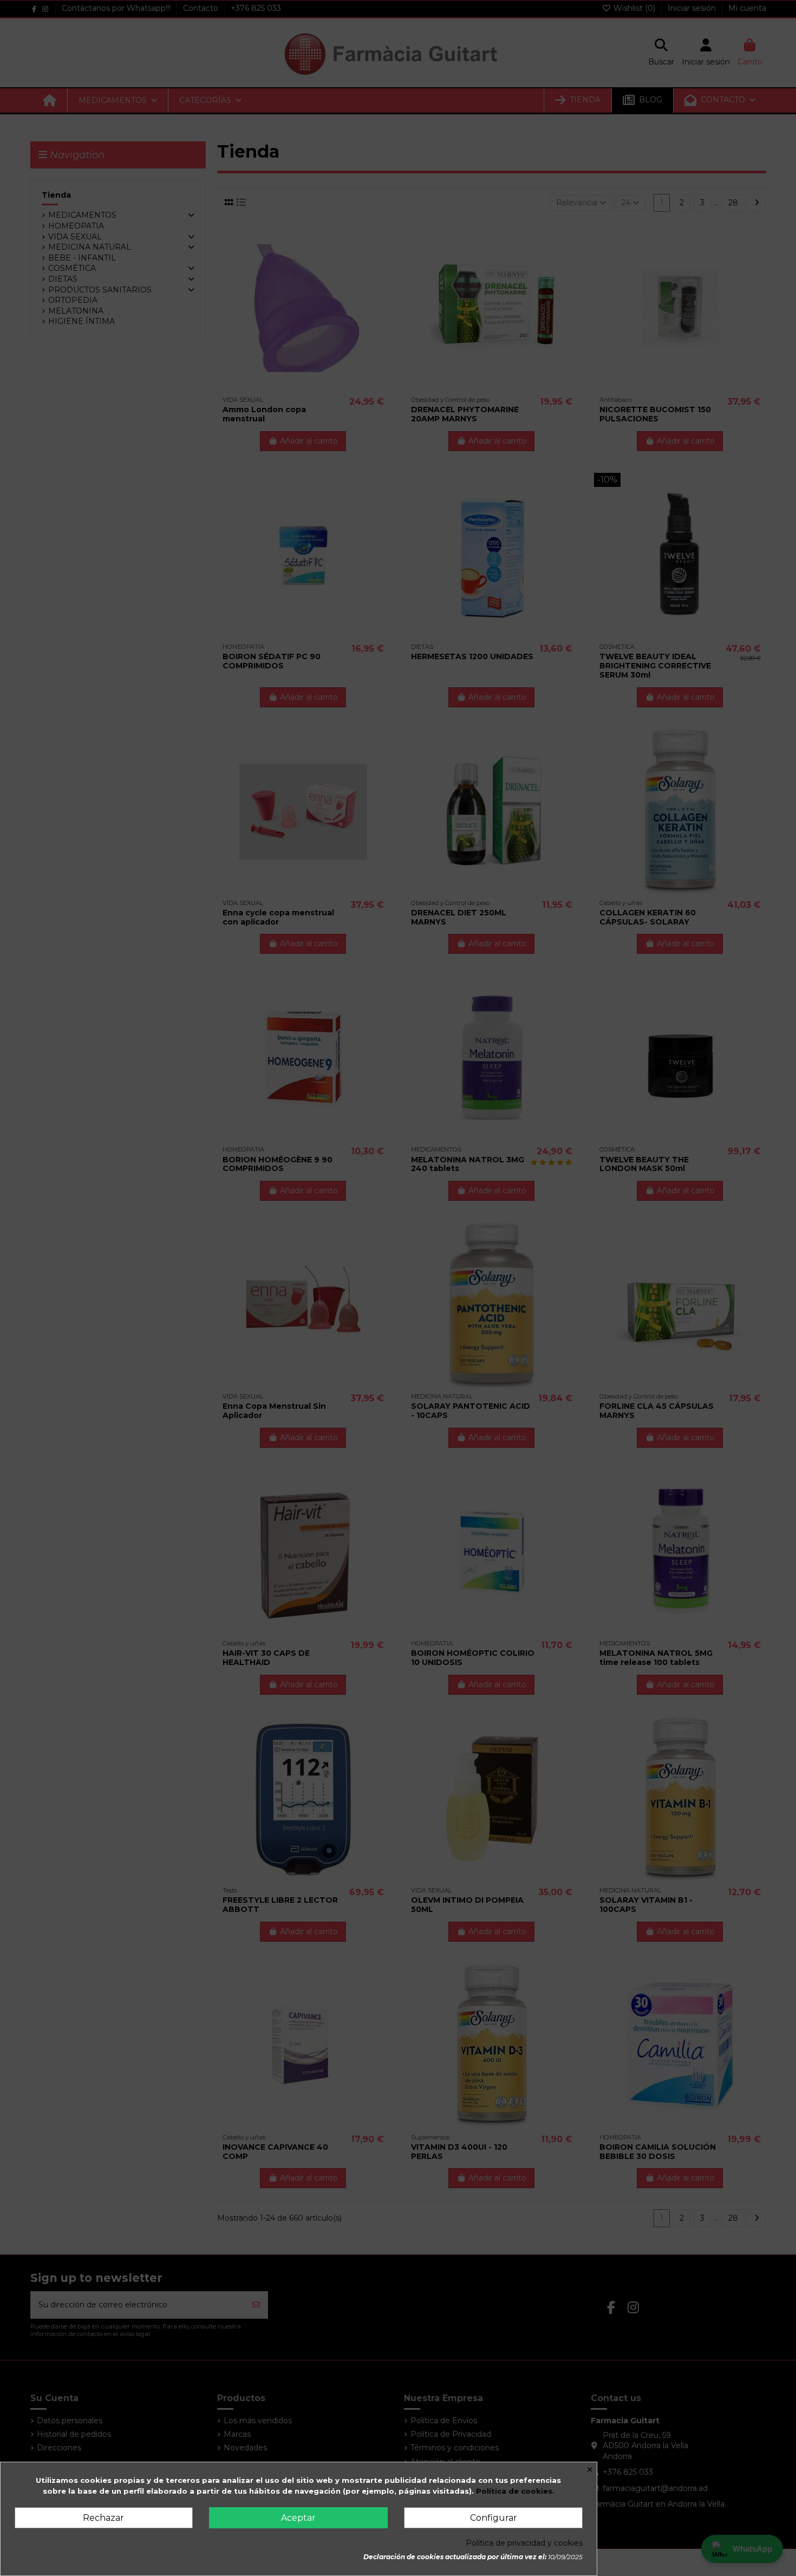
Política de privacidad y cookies (524, 2543)
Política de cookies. (515, 2491)
